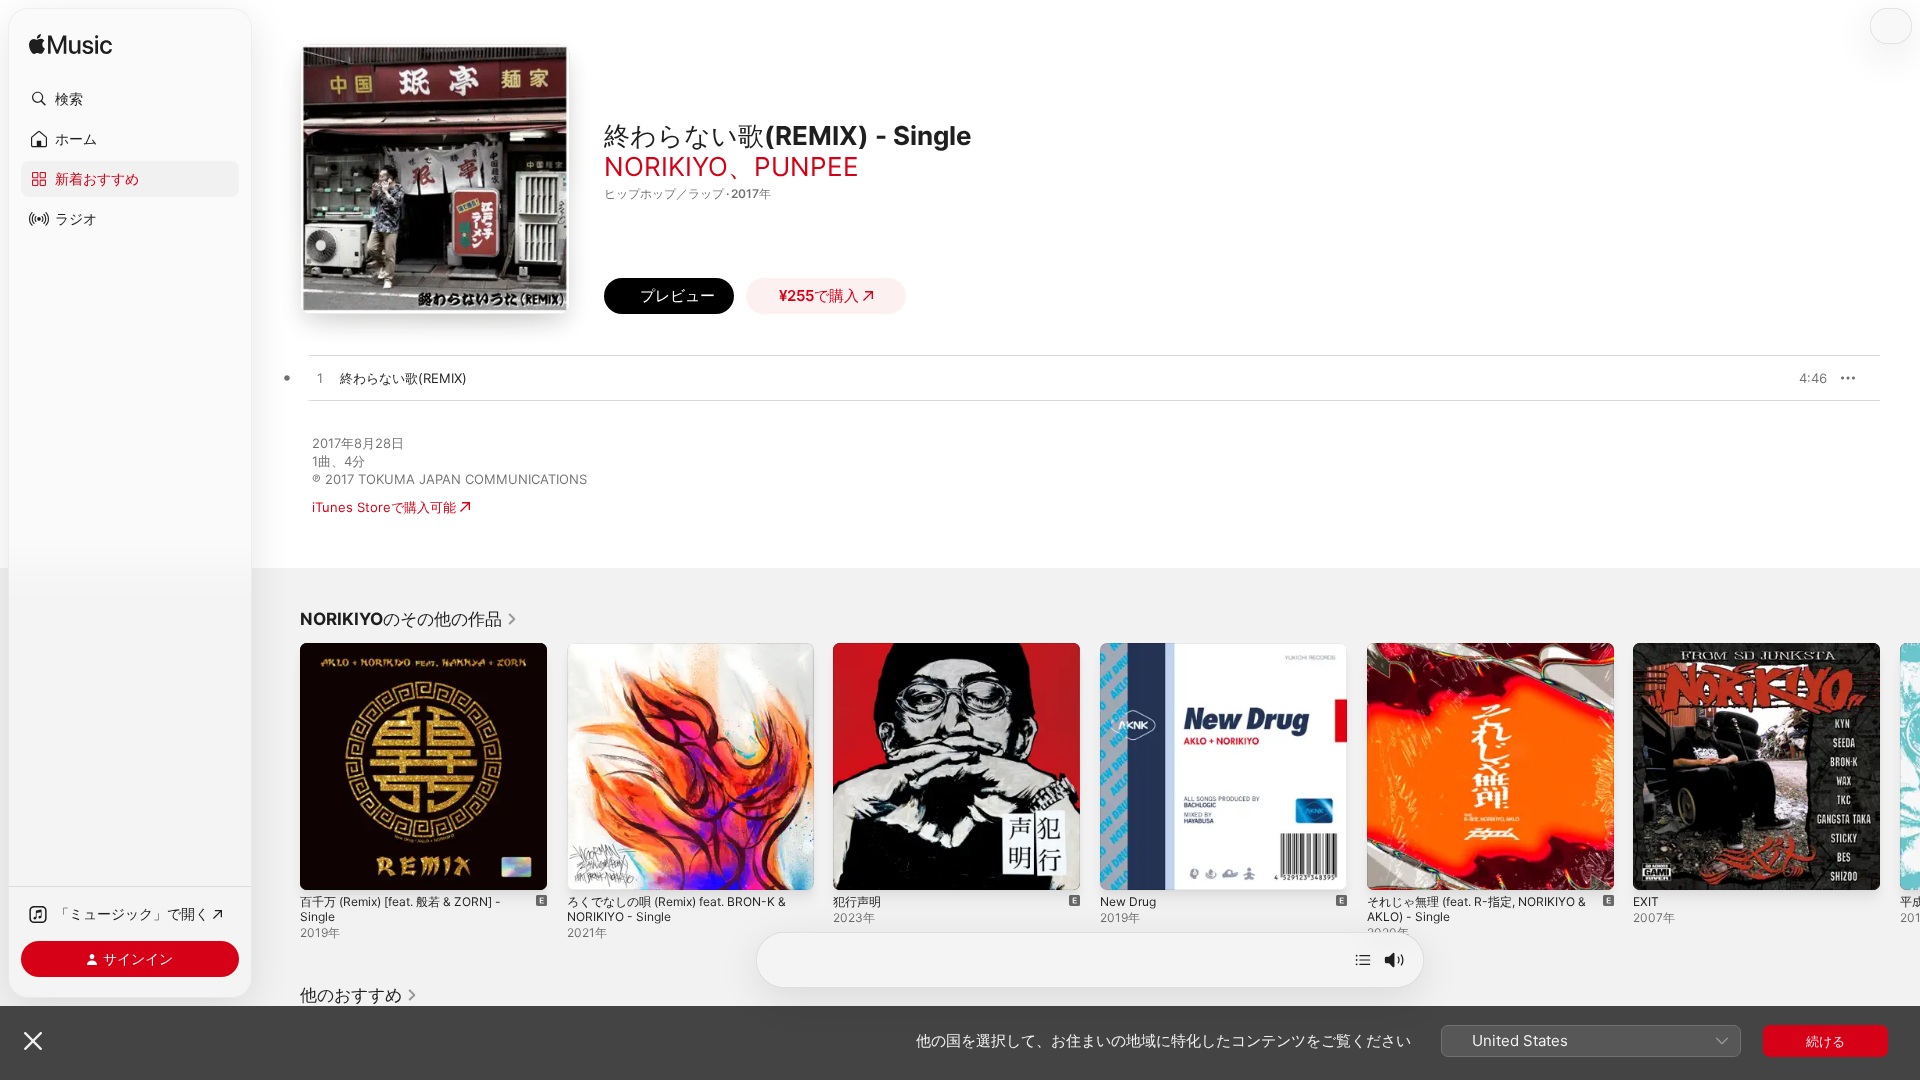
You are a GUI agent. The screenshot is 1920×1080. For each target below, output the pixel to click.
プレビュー (1802, 378)
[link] (409, 619)
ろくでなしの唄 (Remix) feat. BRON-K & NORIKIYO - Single (687, 659)
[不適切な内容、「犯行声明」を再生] (858, 865)
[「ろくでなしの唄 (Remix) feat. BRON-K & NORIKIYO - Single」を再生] (592, 865)
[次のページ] (1900, 766)
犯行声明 (859, 651)
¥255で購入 (819, 295)
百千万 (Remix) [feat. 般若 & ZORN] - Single (412, 659)
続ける (1825, 1041)
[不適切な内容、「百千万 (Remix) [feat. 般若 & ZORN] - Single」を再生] (325, 865)
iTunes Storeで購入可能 (384, 507)
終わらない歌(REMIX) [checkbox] (403, 378)
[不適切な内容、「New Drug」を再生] (1125, 865)
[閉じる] (33, 1041)
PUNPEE (806, 166)
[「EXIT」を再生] (1658, 865)
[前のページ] (280, 766)
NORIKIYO (666, 166)
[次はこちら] (1363, 960)
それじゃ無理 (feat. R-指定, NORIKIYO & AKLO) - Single (1487, 659)
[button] (130, 99)
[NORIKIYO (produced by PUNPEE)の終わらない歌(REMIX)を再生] (320, 379)
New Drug (1131, 651)
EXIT (1646, 651)
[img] (70, 45)
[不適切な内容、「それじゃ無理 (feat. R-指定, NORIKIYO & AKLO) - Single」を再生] (1392, 865)
